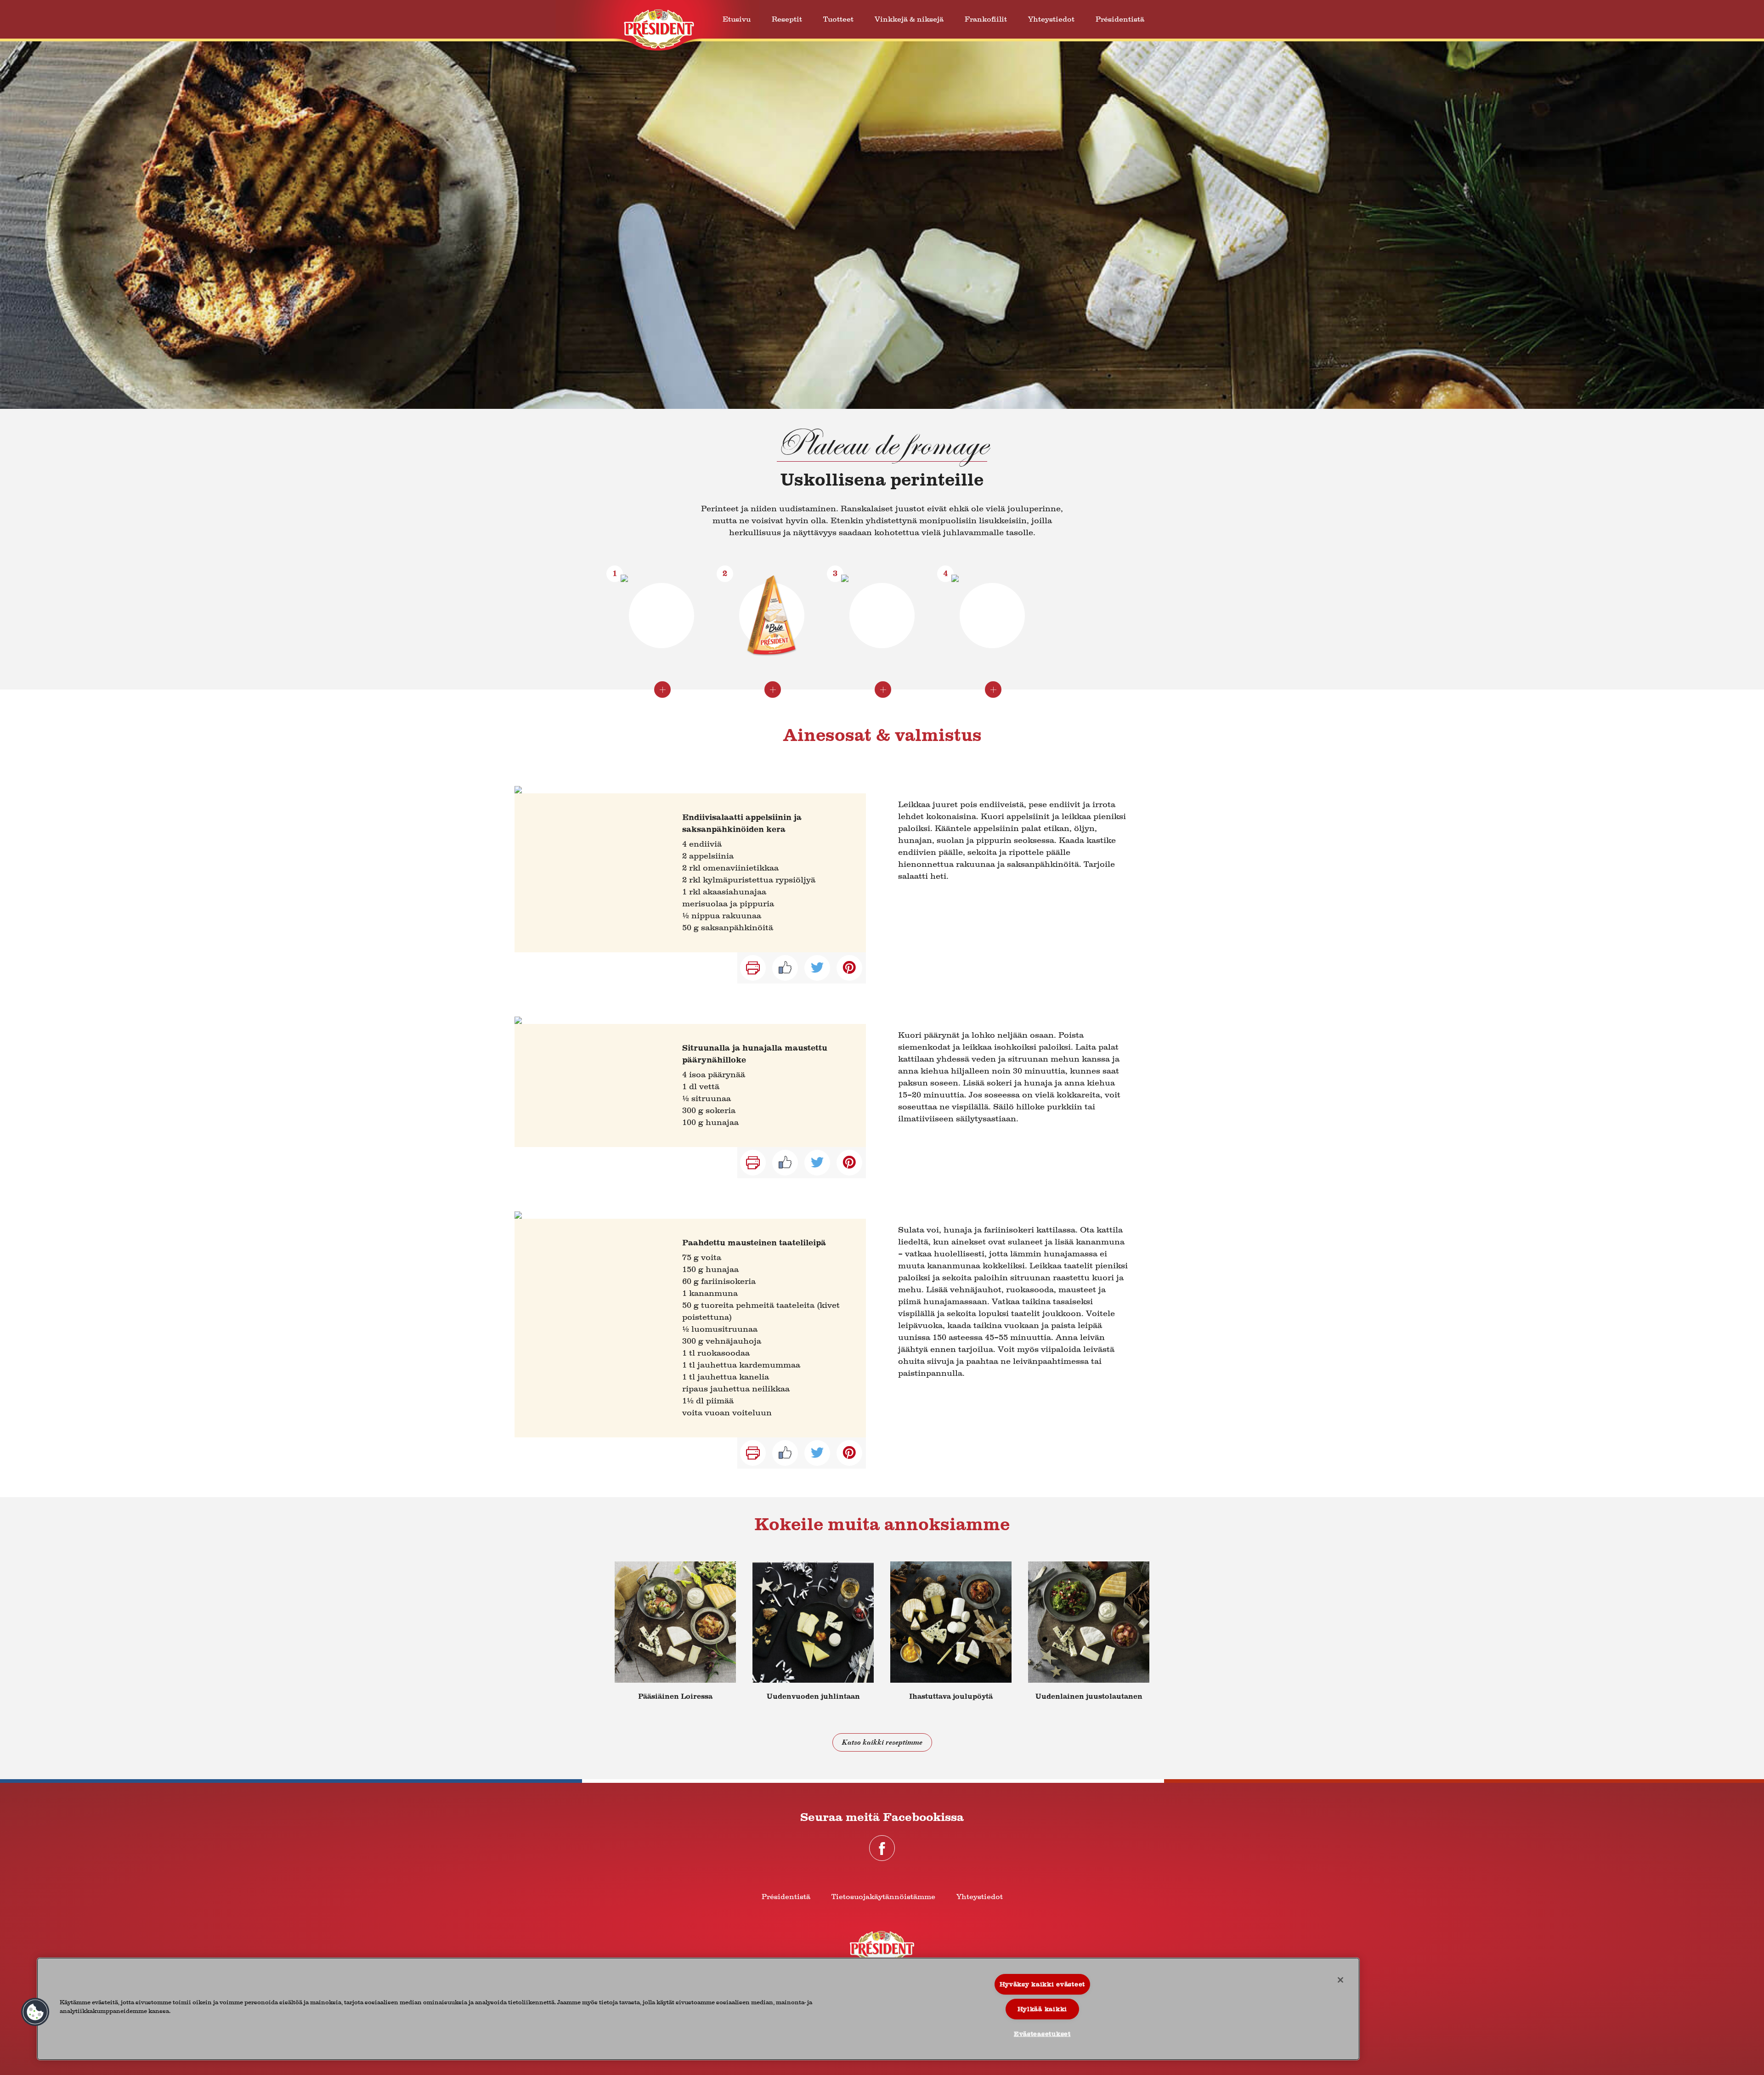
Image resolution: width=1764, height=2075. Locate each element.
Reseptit (787, 19)
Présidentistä (1120, 19)
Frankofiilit (986, 19)
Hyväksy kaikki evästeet (1043, 1984)
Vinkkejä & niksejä (909, 19)
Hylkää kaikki (1042, 2009)
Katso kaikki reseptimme (882, 1742)
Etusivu (737, 19)
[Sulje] (1340, 1980)
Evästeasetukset (1042, 2034)
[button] (35, 2012)
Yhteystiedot (1051, 19)
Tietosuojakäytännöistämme (883, 1897)
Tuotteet (838, 19)
